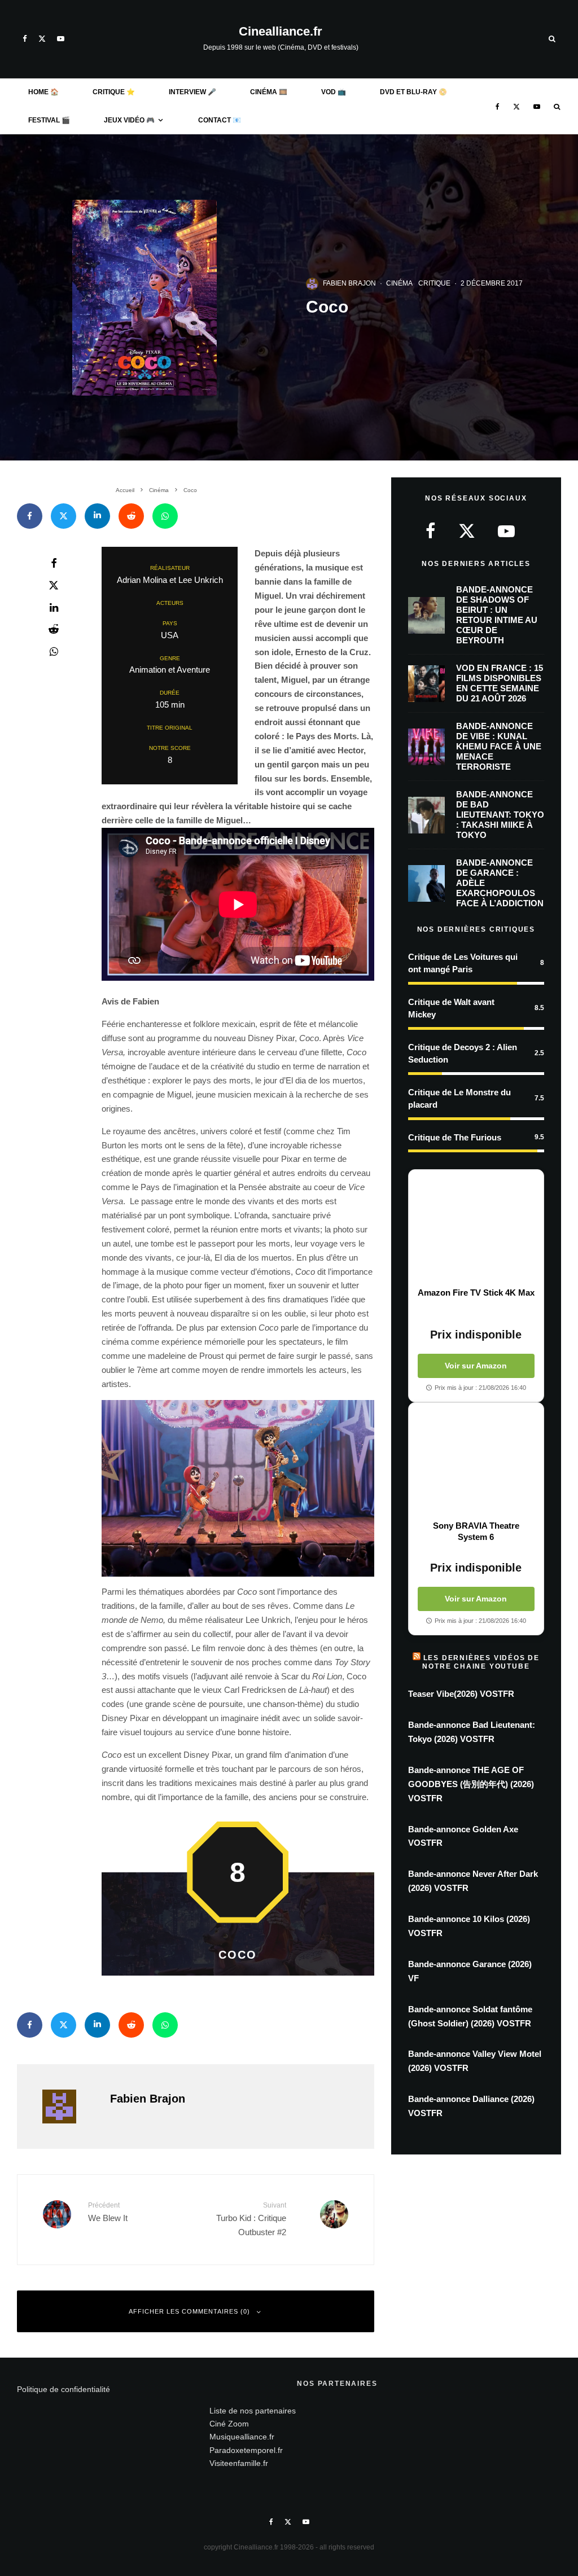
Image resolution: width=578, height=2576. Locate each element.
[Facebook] (25, 39)
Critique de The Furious (455, 1137)
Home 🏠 (43, 92)
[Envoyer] (131, 516)
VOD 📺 (334, 92)
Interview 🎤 (192, 92)
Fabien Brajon (349, 283)
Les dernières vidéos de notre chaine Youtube (481, 1662)
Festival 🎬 (49, 120)
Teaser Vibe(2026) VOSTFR (461, 1694)
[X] (42, 39)
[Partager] (30, 516)
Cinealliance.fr (281, 32)
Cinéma (399, 283)
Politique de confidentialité (64, 2389)
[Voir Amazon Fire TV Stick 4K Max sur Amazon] (476, 1228)
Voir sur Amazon (476, 1366)
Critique (434, 283)
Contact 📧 (220, 120)
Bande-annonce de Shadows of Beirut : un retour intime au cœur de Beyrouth (497, 615)
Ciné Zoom (229, 2424)
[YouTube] (61, 39)
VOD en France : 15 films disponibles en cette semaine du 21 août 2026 (500, 683)
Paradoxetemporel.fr (246, 2450)
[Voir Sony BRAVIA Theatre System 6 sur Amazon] (476, 1462)
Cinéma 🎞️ (269, 92)
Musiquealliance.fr (242, 2437)
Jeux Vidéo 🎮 (129, 120)
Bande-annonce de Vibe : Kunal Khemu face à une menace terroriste (499, 746)
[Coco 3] (238, 1489)
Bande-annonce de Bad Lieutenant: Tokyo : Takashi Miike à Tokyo (500, 815)
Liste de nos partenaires (253, 2411)
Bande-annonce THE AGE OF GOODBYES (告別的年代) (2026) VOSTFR (471, 1784)
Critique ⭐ (114, 92)
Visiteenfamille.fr (239, 2463)
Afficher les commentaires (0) (189, 2311)
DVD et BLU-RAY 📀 (413, 92)
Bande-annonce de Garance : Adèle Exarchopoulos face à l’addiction (500, 883)
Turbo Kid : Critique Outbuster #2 (251, 2219)
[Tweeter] (64, 516)
